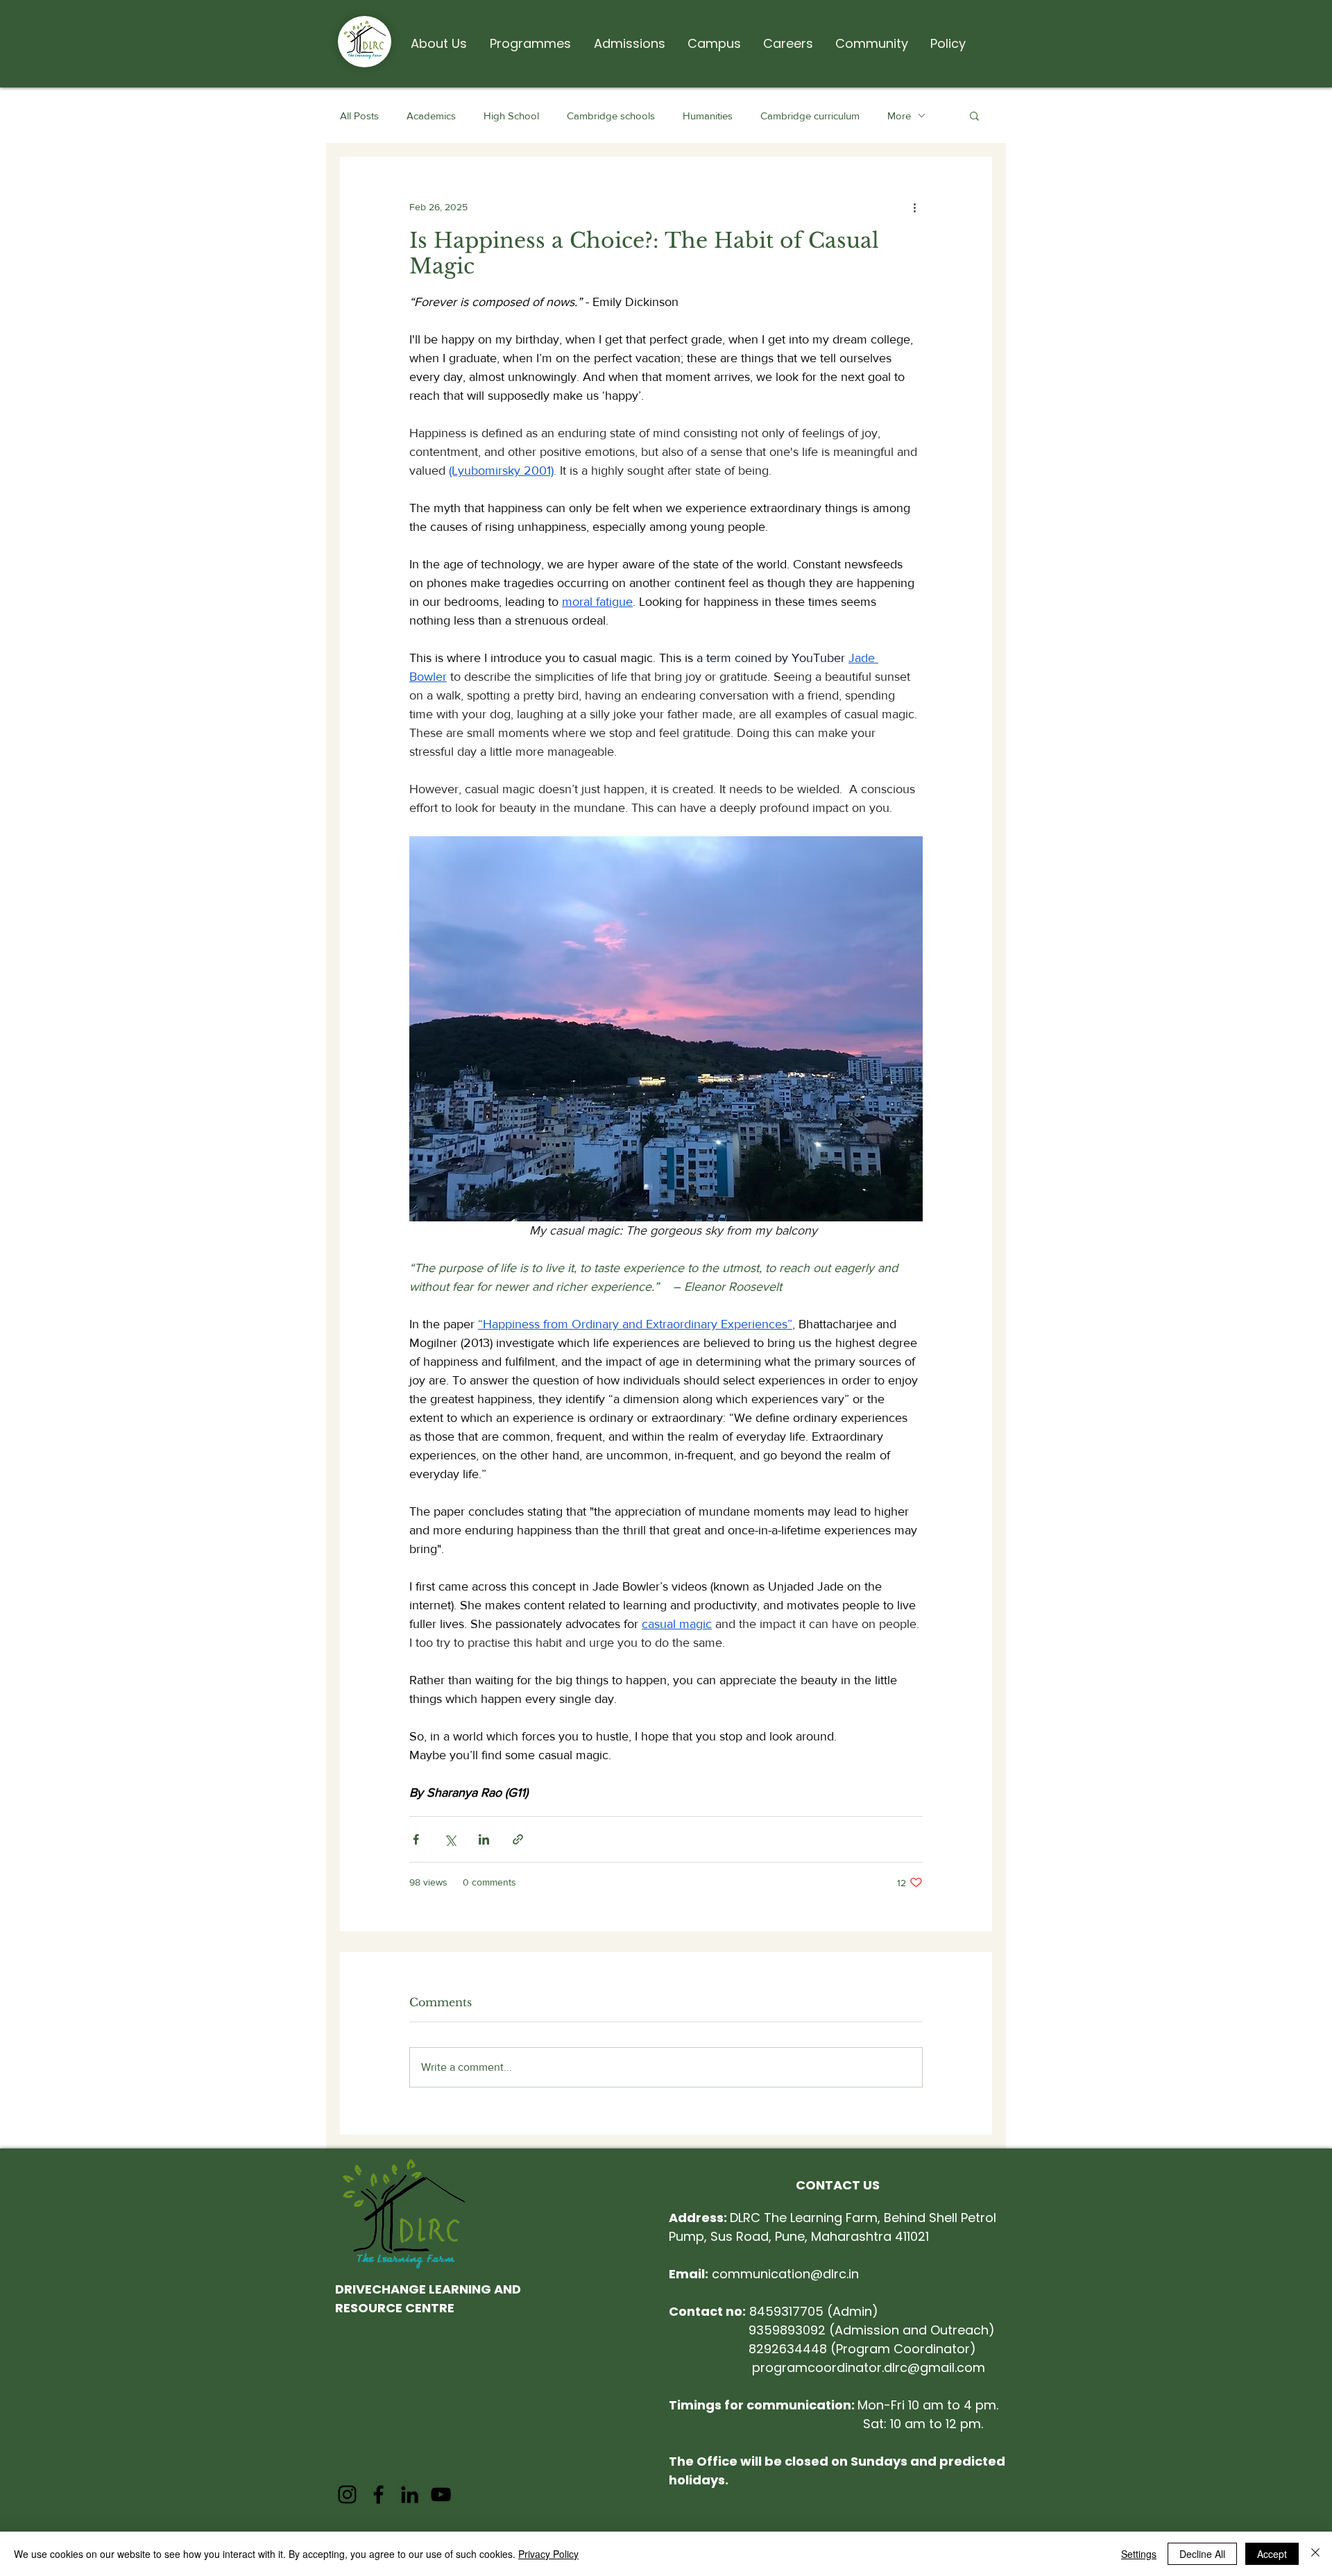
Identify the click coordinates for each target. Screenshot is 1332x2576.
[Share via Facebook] (416, 1839)
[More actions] (914, 207)
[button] (438, 37)
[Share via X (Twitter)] (450, 1839)
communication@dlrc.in (764, 2274)
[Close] (1315, 2554)
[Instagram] (347, 2494)
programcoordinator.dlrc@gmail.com (869, 2367)
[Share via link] (518, 1839)
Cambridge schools (611, 116)
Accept (1272, 2554)
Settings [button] (1139, 2554)
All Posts (359, 116)
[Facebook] (378, 2494)
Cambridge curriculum (810, 116)
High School (511, 116)
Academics (431, 116)
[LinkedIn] (410, 2494)
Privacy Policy (548, 2554)
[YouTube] (441, 2494)
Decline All (1202, 2554)
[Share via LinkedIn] (484, 1839)
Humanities (708, 116)
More (899, 116)
